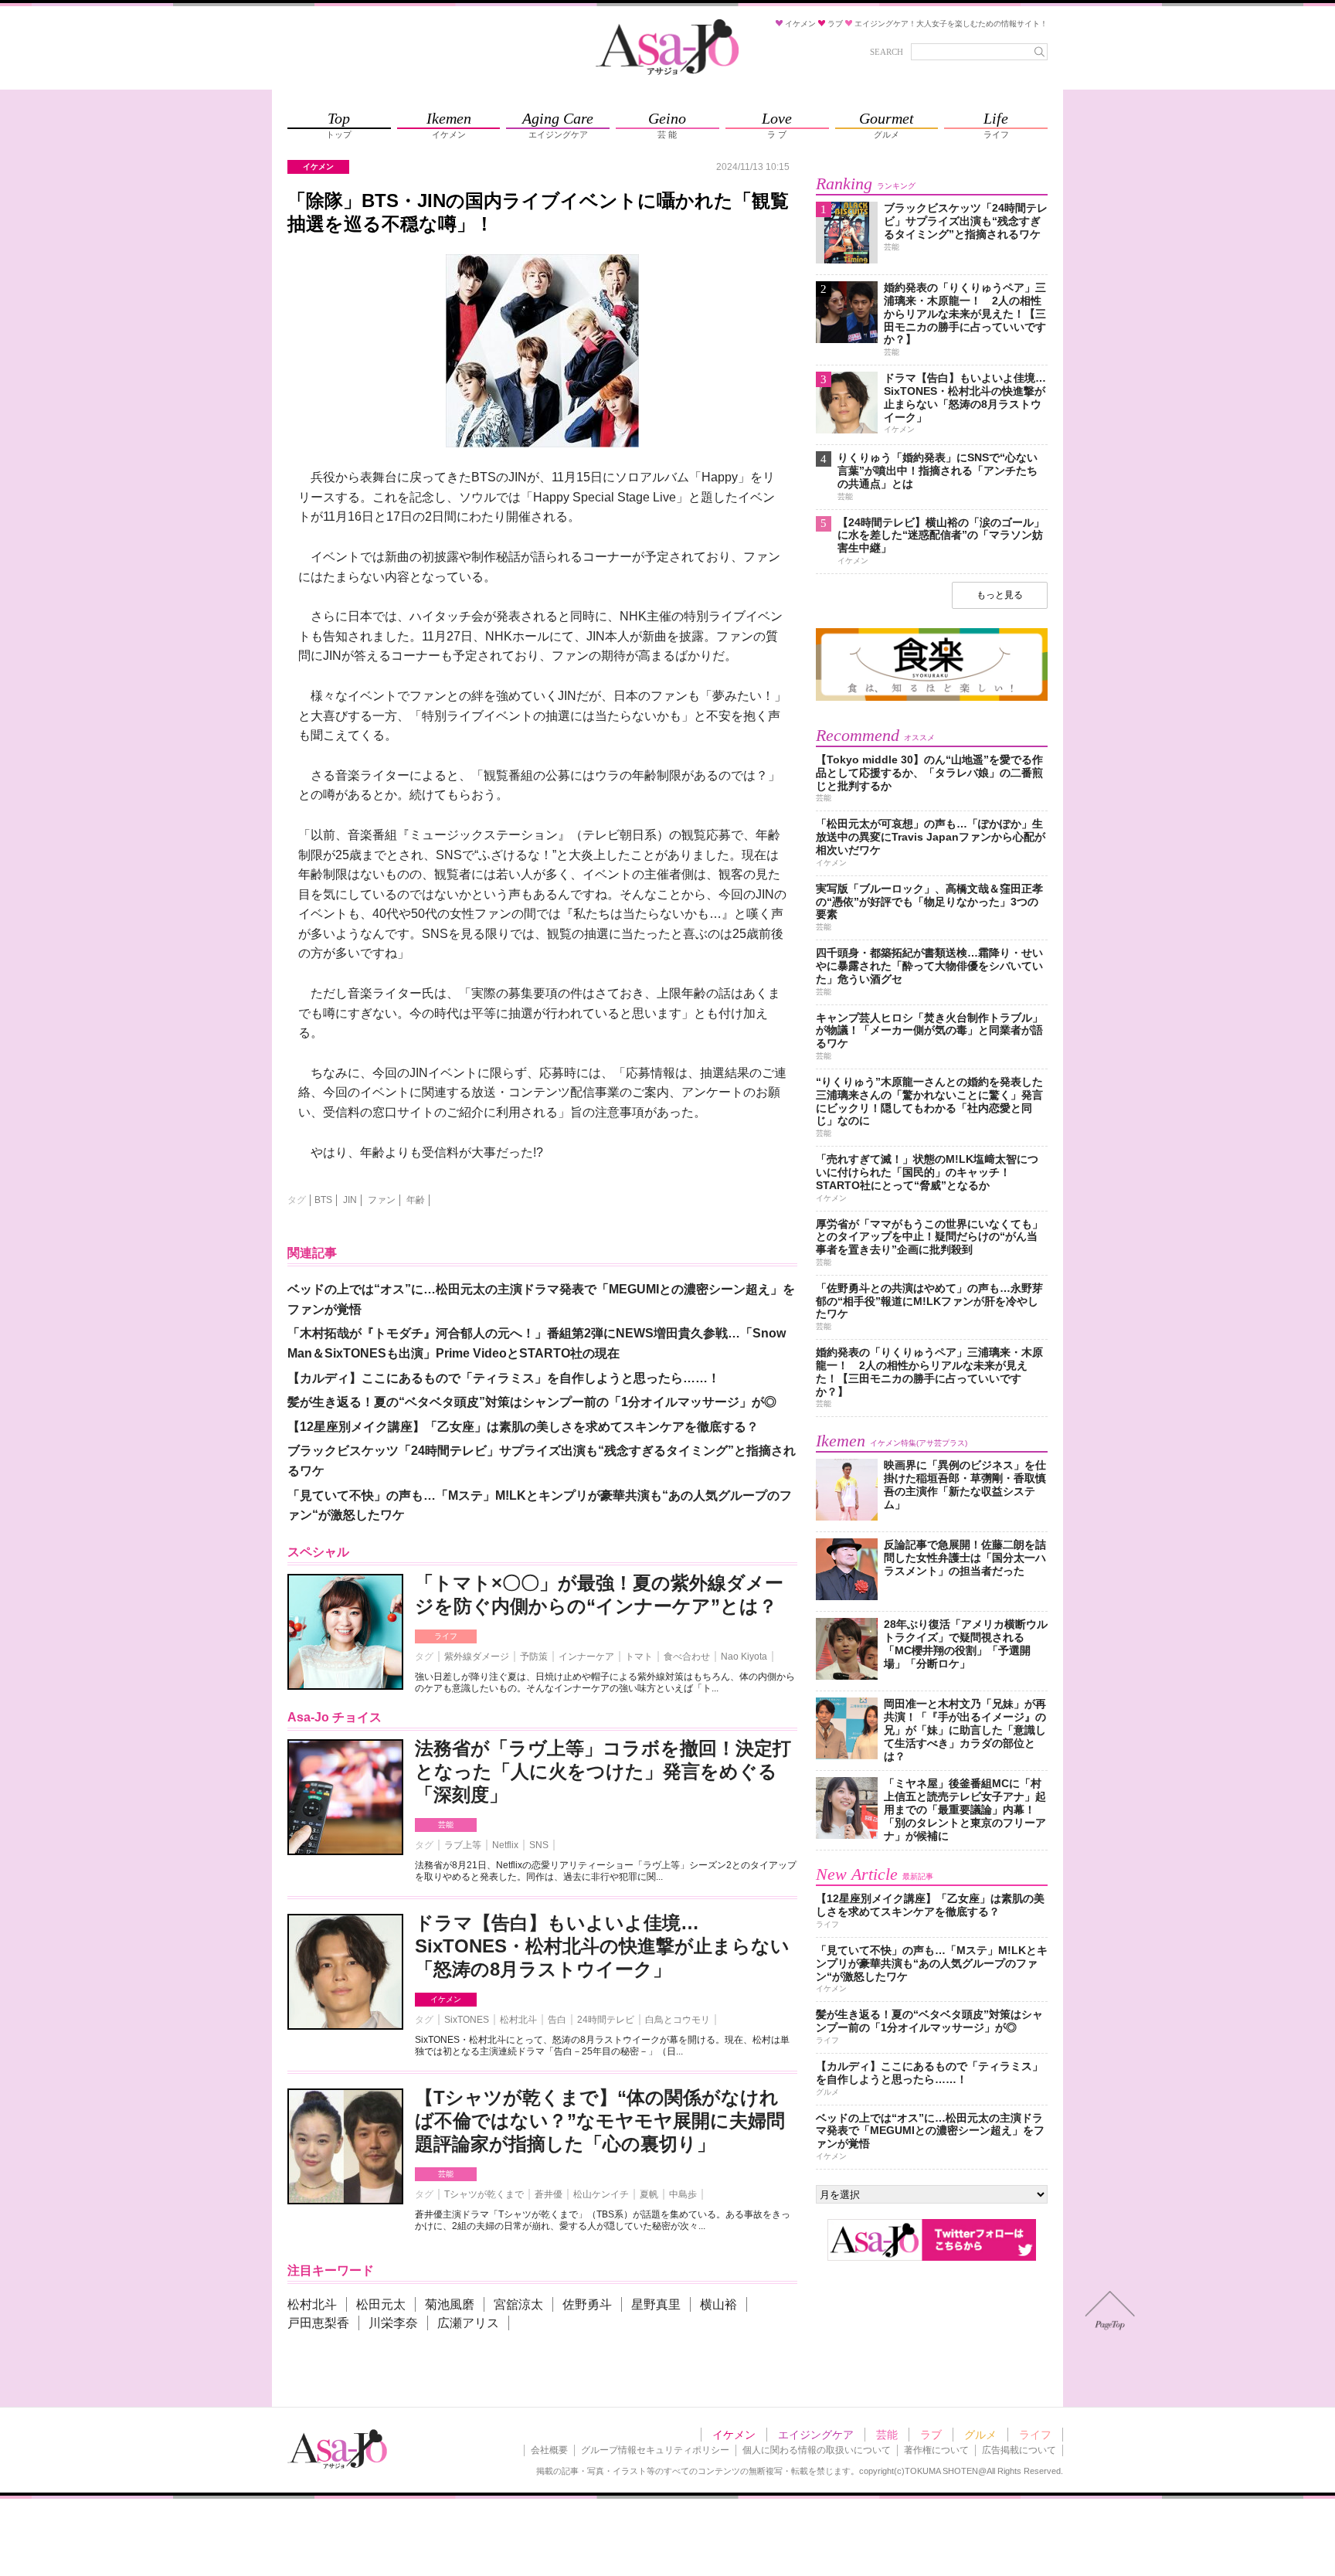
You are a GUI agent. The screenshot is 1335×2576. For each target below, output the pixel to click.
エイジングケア (816, 2435)
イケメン (446, 1999)
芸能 (446, 1825)
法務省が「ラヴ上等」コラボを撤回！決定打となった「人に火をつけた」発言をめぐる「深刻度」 (603, 1771)
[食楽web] (932, 698)
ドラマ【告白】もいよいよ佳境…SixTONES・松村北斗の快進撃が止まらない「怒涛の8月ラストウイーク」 (602, 1946)
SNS (539, 1845)
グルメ (980, 2435)
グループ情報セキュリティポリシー (655, 2450)
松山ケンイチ (601, 2194)
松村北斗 (518, 2020)
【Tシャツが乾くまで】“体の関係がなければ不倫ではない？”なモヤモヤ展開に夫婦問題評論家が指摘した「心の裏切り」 (600, 2121)
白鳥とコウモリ (678, 2020)
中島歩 (683, 2194)
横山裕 (718, 2304)
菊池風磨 (450, 2304)
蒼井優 (549, 2194)
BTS (323, 1200)
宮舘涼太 (518, 2304)
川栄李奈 (393, 2323)
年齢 (416, 1200)
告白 (557, 2020)
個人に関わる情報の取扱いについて (817, 2450)
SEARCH (887, 52)
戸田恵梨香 (318, 2323)
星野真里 (656, 2304)
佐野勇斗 (587, 2304)
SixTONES (467, 2020)
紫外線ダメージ (477, 1657)
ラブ (931, 2435)
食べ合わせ (687, 1657)
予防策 (534, 1657)
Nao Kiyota (744, 1657)
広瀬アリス (468, 2323)
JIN (350, 1200)
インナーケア (586, 1657)
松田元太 (381, 2304)
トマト (639, 1657)
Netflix (505, 1845)
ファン (382, 1200)
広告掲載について (1019, 2450)
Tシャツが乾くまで (484, 2194)
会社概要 (549, 2450)
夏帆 (649, 2194)
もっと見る (1000, 595)
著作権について (936, 2450)
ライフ (446, 1636)
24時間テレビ (606, 2020)
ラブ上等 (463, 1845)
